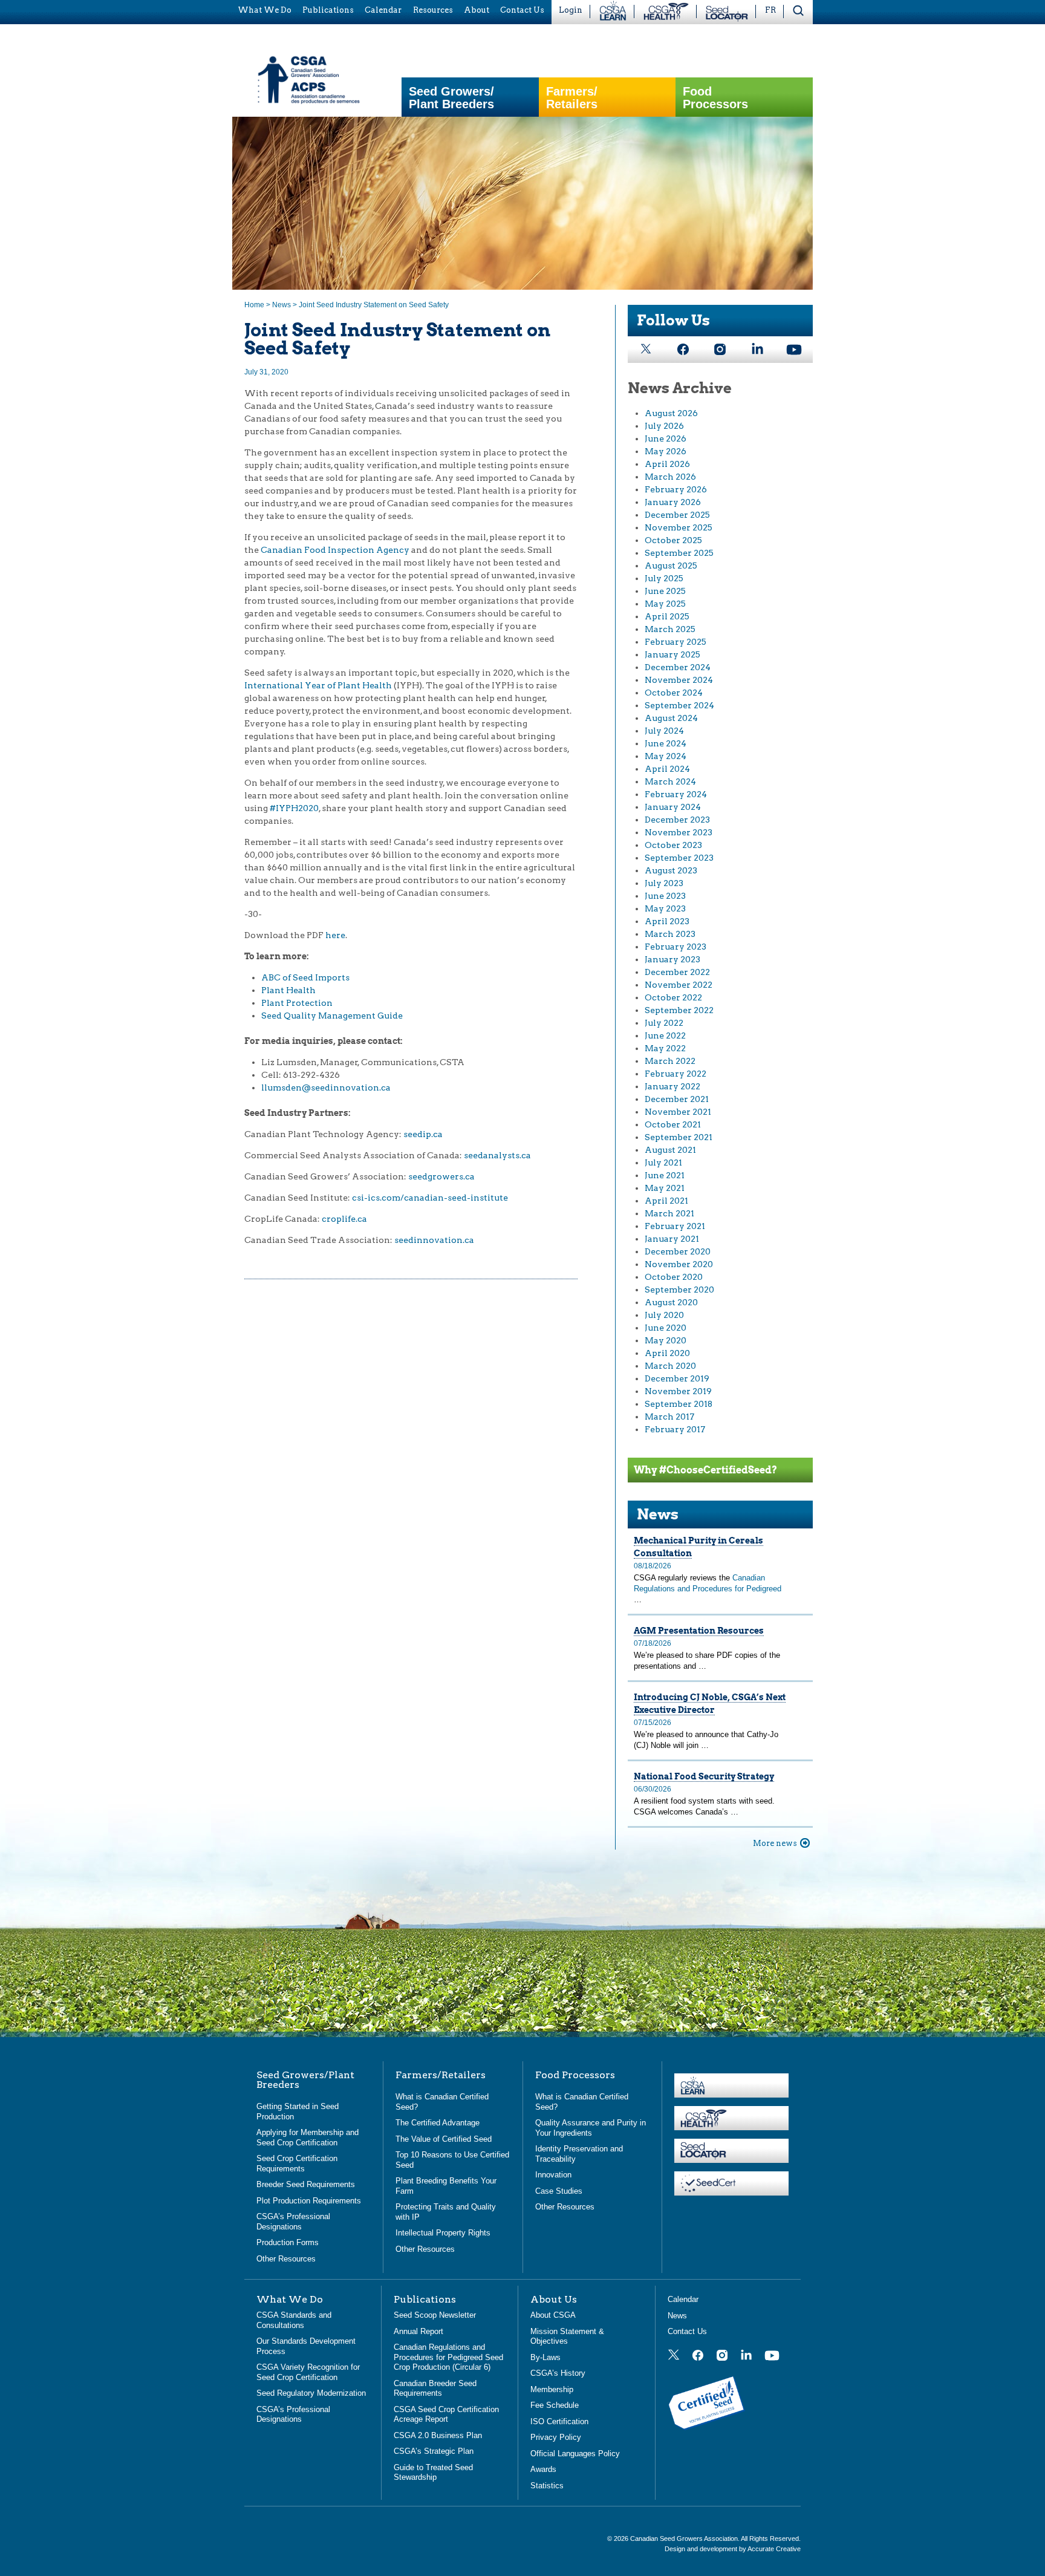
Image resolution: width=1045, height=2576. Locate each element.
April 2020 (667, 1353)
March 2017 (669, 1417)
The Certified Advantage (438, 2123)
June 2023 (665, 896)
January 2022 (672, 1086)
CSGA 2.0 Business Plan (438, 2435)
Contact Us (687, 2331)
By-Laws (545, 2357)
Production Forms (288, 2242)
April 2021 (666, 1201)
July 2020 (664, 1315)
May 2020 (666, 1340)
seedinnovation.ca (434, 1240)
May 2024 (666, 756)
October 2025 (673, 540)
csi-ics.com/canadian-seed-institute (430, 1198)
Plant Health (288, 990)
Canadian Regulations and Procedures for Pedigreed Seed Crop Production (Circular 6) (448, 2357)
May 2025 (665, 604)
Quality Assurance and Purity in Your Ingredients (591, 2128)
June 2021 (665, 1175)
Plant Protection (297, 1003)
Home (254, 305)
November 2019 (678, 1391)
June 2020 (666, 1328)
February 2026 (676, 489)
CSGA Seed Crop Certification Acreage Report (446, 2414)
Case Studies (559, 2190)
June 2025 (665, 591)
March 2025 (670, 629)
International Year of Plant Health (318, 685)
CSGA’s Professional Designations (293, 2222)
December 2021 (677, 1099)
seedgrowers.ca (441, 1176)
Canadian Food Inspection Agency (335, 550)
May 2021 (665, 1188)
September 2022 (679, 1010)
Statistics (547, 2485)
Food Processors (715, 98)
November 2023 (679, 832)
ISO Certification (559, 2421)
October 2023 (673, 845)
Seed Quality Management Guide (332, 1016)
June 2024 (666, 743)
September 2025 (679, 553)
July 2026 (664, 426)
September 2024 (679, 705)
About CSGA (553, 2315)
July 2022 (664, 1023)
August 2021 (670, 1150)
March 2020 (670, 1366)
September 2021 (679, 1137)
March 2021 (669, 1213)
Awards (543, 2469)
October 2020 (674, 1277)
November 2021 (678, 1112)
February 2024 (676, 794)
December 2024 (678, 667)
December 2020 (678, 1251)
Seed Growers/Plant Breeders (451, 98)
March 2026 (670, 477)
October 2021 (673, 1124)
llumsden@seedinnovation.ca (326, 1087)
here (335, 935)
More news (775, 1843)
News (282, 305)
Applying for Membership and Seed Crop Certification (308, 2137)
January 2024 (673, 807)
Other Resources (286, 2258)
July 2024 (664, 731)
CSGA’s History (558, 2373)
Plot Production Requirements (309, 2200)
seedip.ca (423, 1134)
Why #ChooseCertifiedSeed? (705, 1470)
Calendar (683, 2299)
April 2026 (667, 464)
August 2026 (671, 413)
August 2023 (671, 870)
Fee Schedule (555, 2405)
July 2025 (664, 578)
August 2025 (671, 566)
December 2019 (677, 1378)
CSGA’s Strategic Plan (434, 2451)
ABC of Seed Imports (305, 977)
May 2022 (665, 1048)
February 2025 (676, 642)
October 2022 (673, 997)
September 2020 (679, 1290)
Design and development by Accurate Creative (733, 2548)
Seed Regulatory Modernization (311, 2393)
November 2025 (679, 527)
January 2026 (673, 502)
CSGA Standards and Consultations (294, 2320)
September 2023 (679, 858)
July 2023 (664, 883)
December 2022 (677, 972)
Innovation (553, 2175)
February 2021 (675, 1226)
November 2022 (679, 985)
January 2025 (672, 654)
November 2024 (679, 680)
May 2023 (665, 908)
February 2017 (675, 1429)
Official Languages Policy (575, 2453)
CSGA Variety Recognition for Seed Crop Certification (308, 2372)
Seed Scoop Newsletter (435, 2315)
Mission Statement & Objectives (567, 2336)
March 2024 (670, 781)
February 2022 (676, 1074)
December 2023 (677, 820)
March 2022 (670, 1061)
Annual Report (418, 2331)
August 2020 (671, 1302)
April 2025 (667, 616)
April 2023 (667, 921)
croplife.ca (344, 1219)
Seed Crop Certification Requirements (297, 2164)
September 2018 (679, 1404)
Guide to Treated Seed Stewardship (433, 2472)
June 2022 (665, 1035)
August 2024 (671, 718)
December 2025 (677, 515)
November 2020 (679, 1264)
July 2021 (663, 1162)
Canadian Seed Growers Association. (685, 2539)
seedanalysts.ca (497, 1155)
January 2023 (672, 959)
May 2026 (666, 451)
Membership (552, 2389)
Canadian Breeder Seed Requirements (435, 2388)
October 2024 (674, 693)
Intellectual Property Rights (443, 2233)
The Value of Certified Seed (444, 2138)
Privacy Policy (556, 2437)
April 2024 (667, 769)
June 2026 (666, 439)
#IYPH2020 (294, 808)
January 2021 (672, 1239)
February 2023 (676, 947)
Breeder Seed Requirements (306, 2184)
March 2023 (670, 934)
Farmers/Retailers (572, 98)
